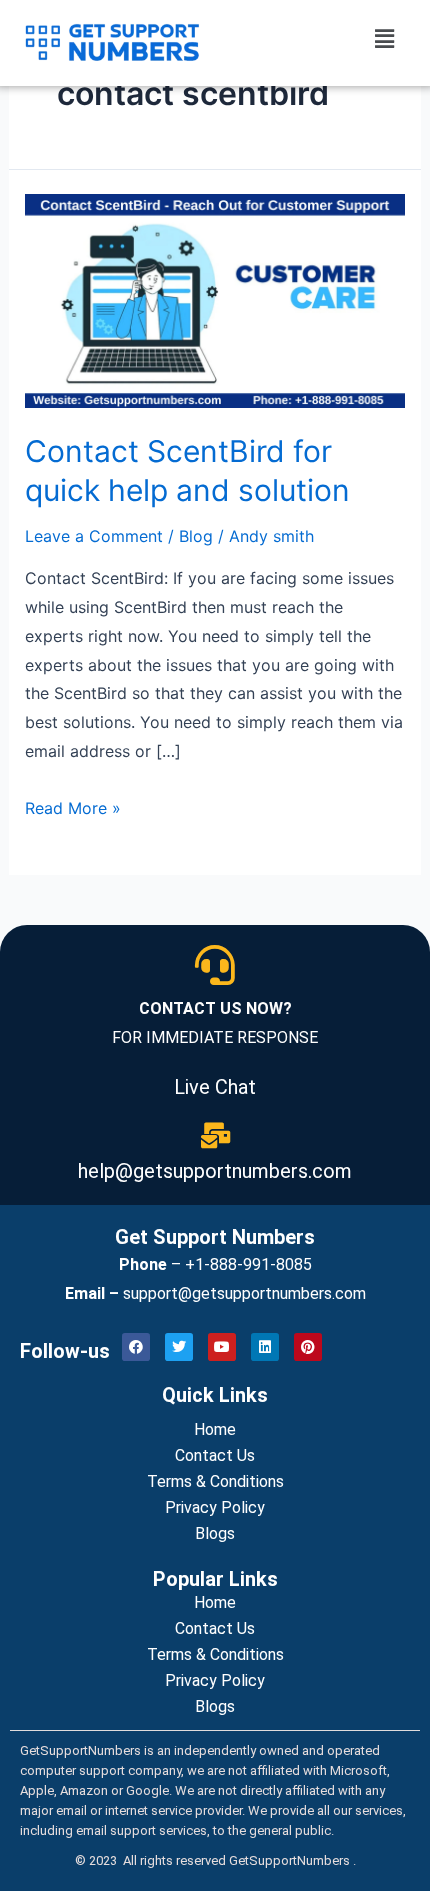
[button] (385, 38)
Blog (196, 536)
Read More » (73, 808)
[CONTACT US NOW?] (215, 965)
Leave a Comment (94, 536)
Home (215, 1429)
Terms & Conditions (215, 1481)
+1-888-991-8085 (248, 1264)
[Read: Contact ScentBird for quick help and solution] (215, 299)
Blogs (215, 1533)
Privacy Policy (215, 1507)
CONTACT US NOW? (215, 1008)
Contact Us (215, 1455)
